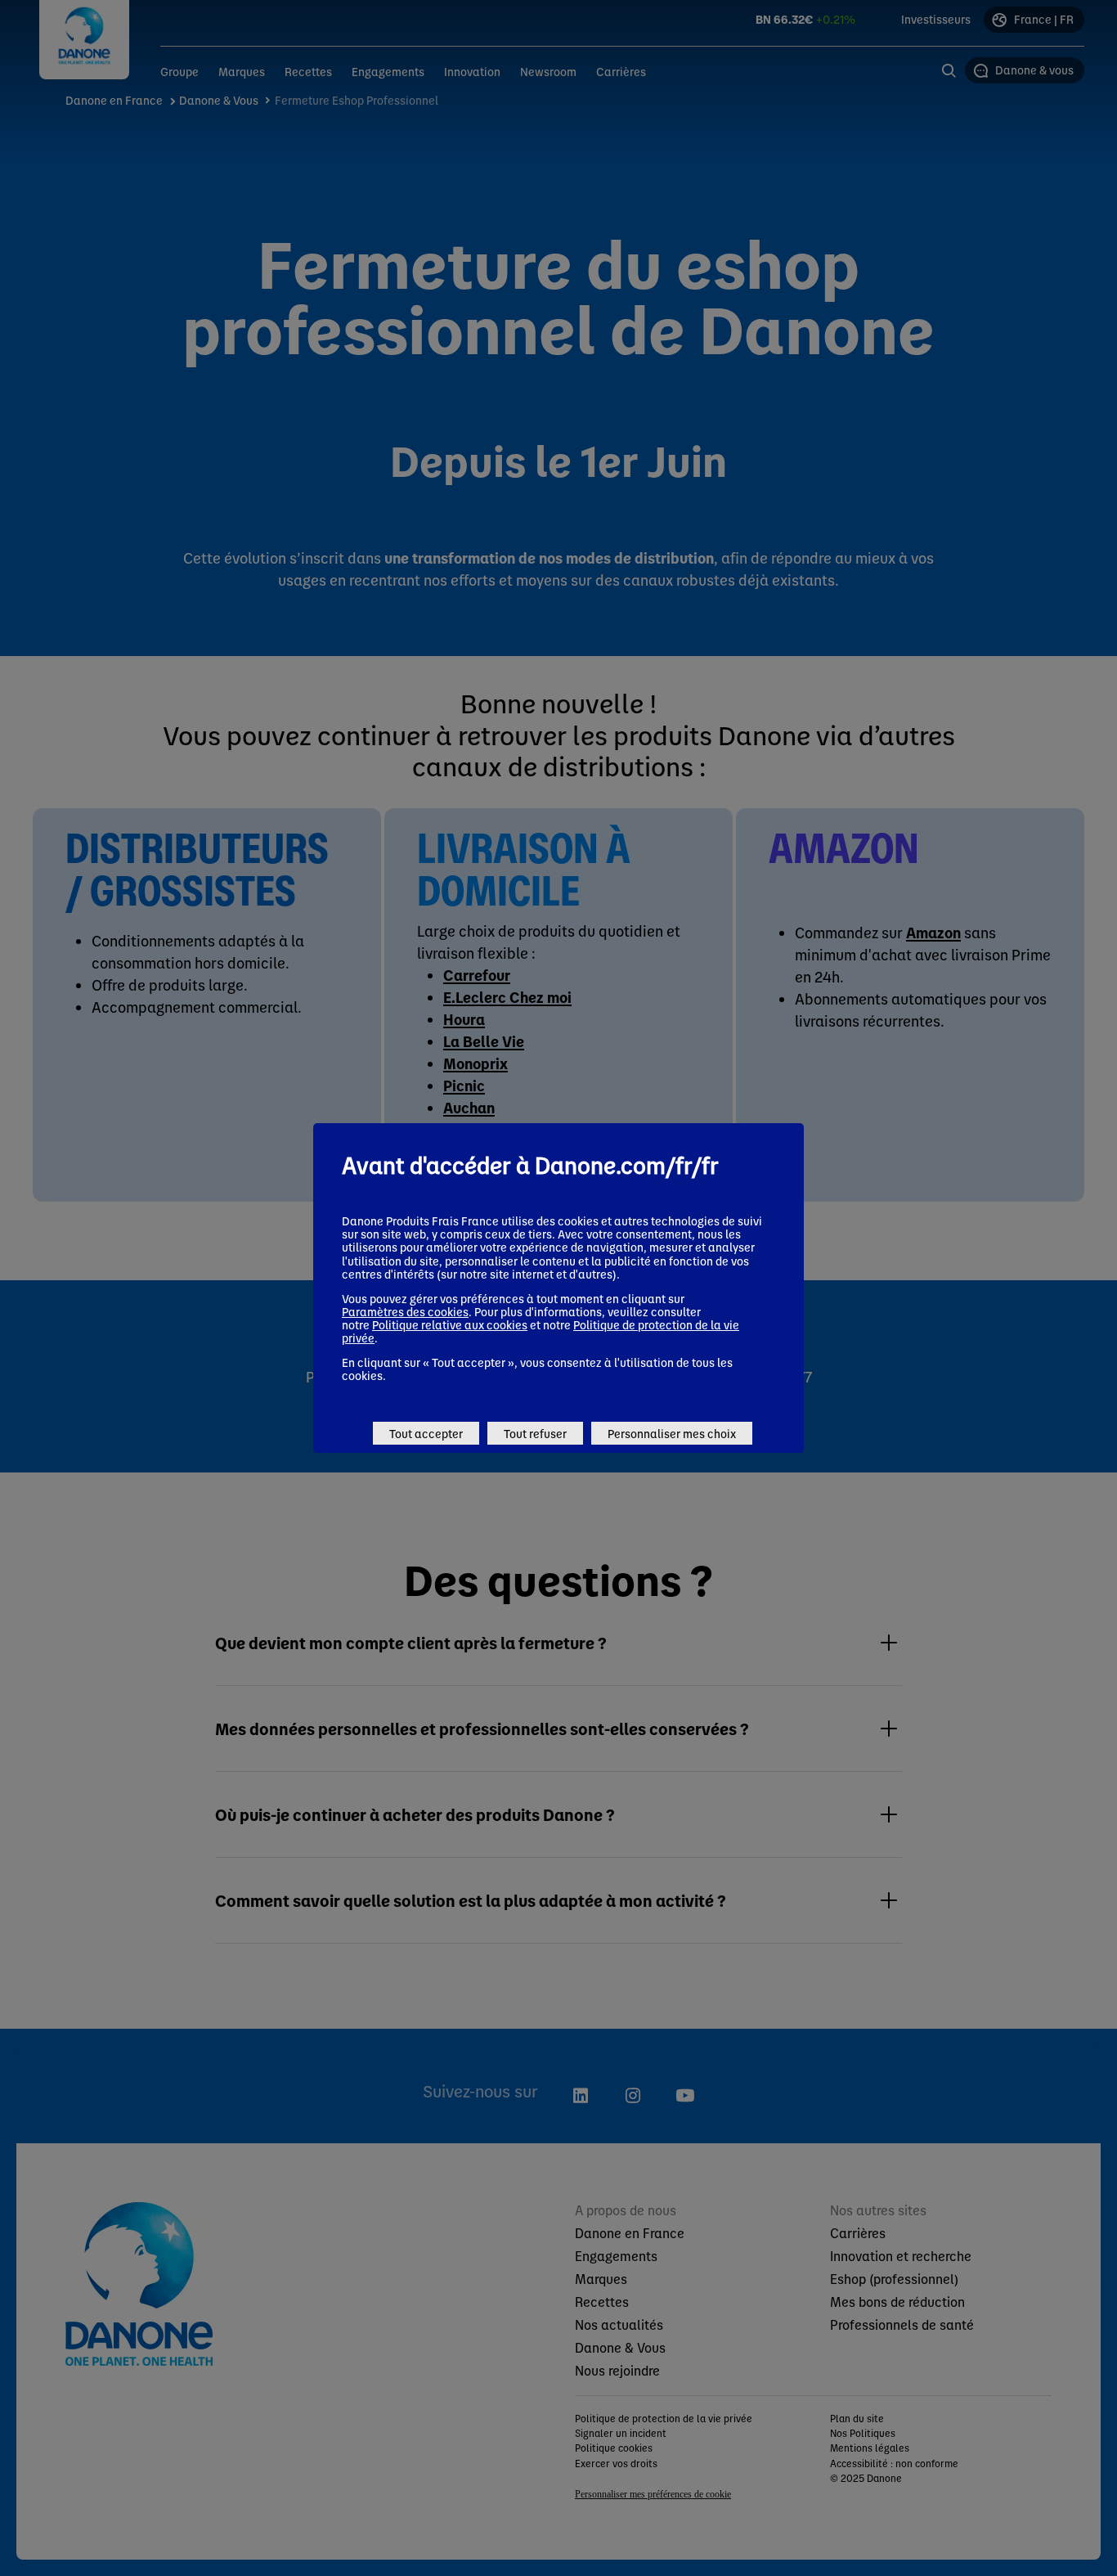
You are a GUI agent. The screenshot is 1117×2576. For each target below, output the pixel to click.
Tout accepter (426, 1433)
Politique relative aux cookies (450, 1324)
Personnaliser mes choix (672, 1433)
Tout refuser (535, 1433)
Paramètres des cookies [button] (405, 1311)
